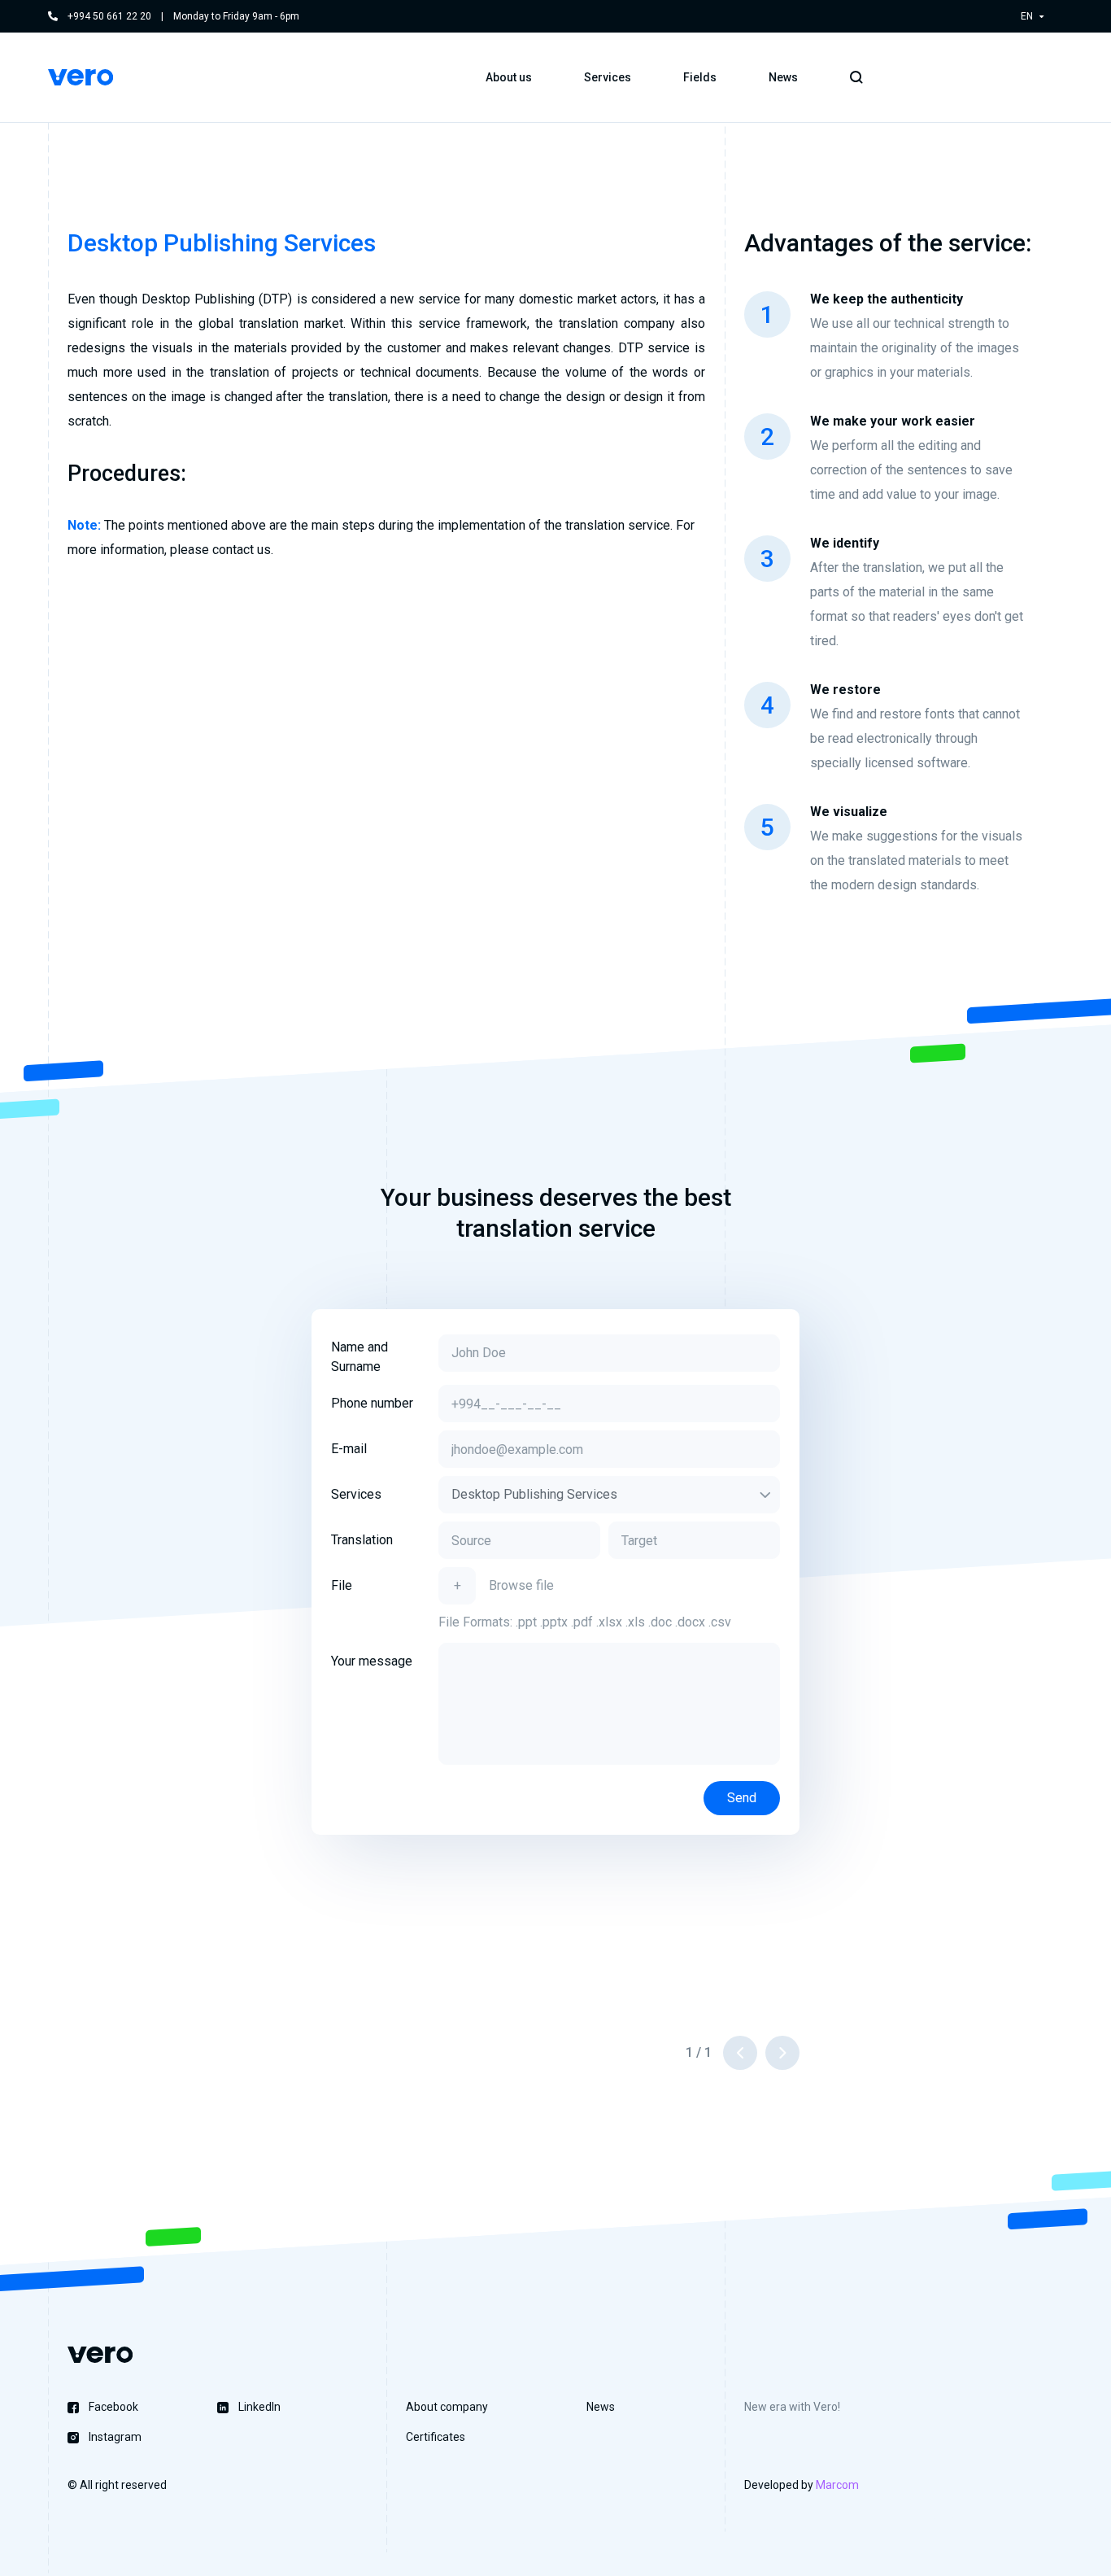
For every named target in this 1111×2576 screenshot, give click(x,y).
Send (742, 1798)
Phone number (372, 1403)
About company (447, 2407)
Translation (362, 1540)
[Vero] (81, 77)
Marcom (837, 2485)
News (783, 77)
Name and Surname (359, 1357)
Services (356, 1494)
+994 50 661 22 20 (109, 16)
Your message (372, 1661)
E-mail (349, 1449)
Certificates (436, 2437)
